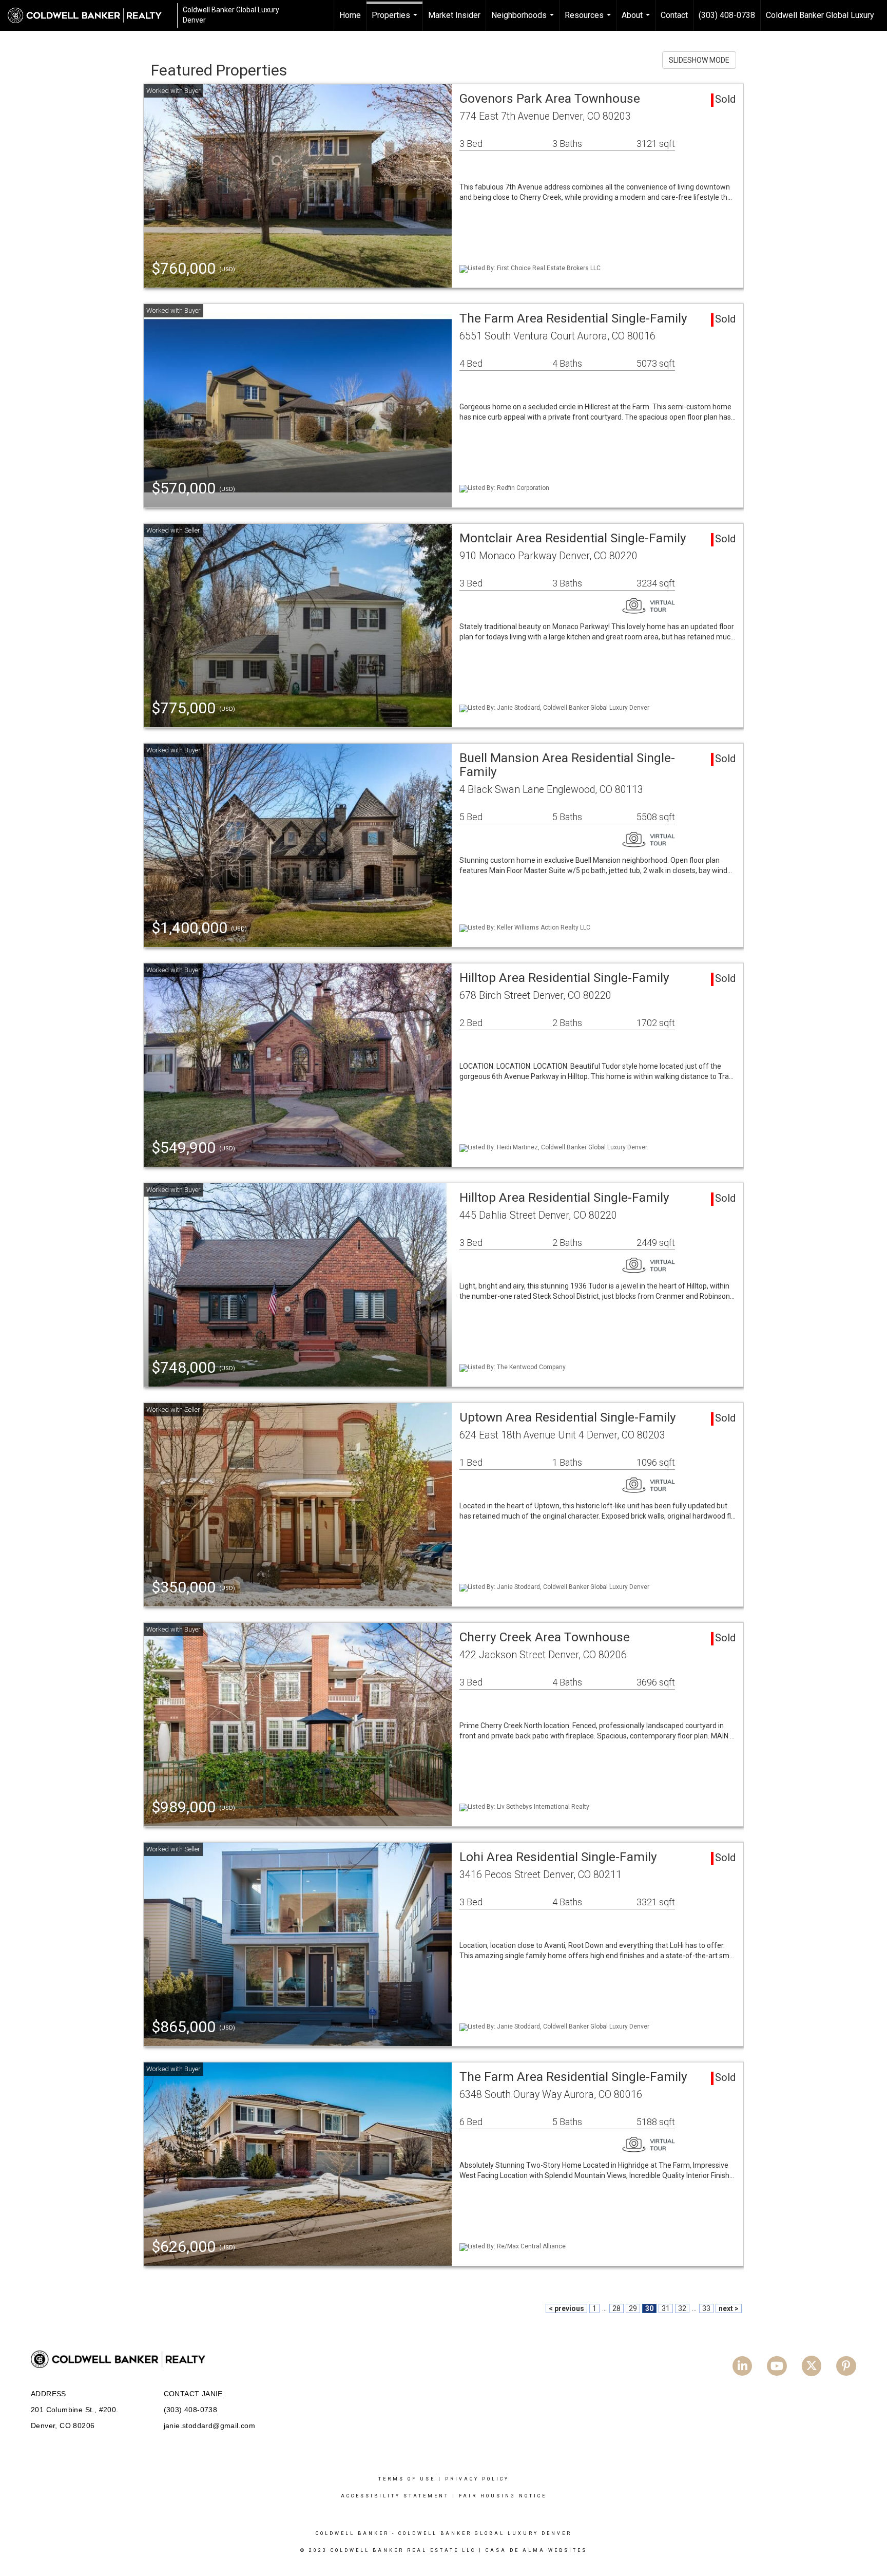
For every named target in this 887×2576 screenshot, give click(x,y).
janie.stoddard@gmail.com (210, 2426)
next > (729, 2308)
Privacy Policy (477, 2479)
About (637, 21)
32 (682, 2308)
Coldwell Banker (352, 2533)
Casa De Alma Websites (536, 2550)
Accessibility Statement (395, 2496)
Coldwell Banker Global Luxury (820, 15)
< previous (566, 2308)
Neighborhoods (524, 21)
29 (633, 2308)
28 (616, 2308)
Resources (589, 21)
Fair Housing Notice (503, 2496)
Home (350, 15)
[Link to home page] (90, 15)
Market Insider (454, 15)
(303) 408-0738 (727, 15)
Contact (674, 15)
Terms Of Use (407, 2479)
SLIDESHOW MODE (699, 60)
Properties (396, 21)
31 (666, 2308)
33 (706, 2308)
